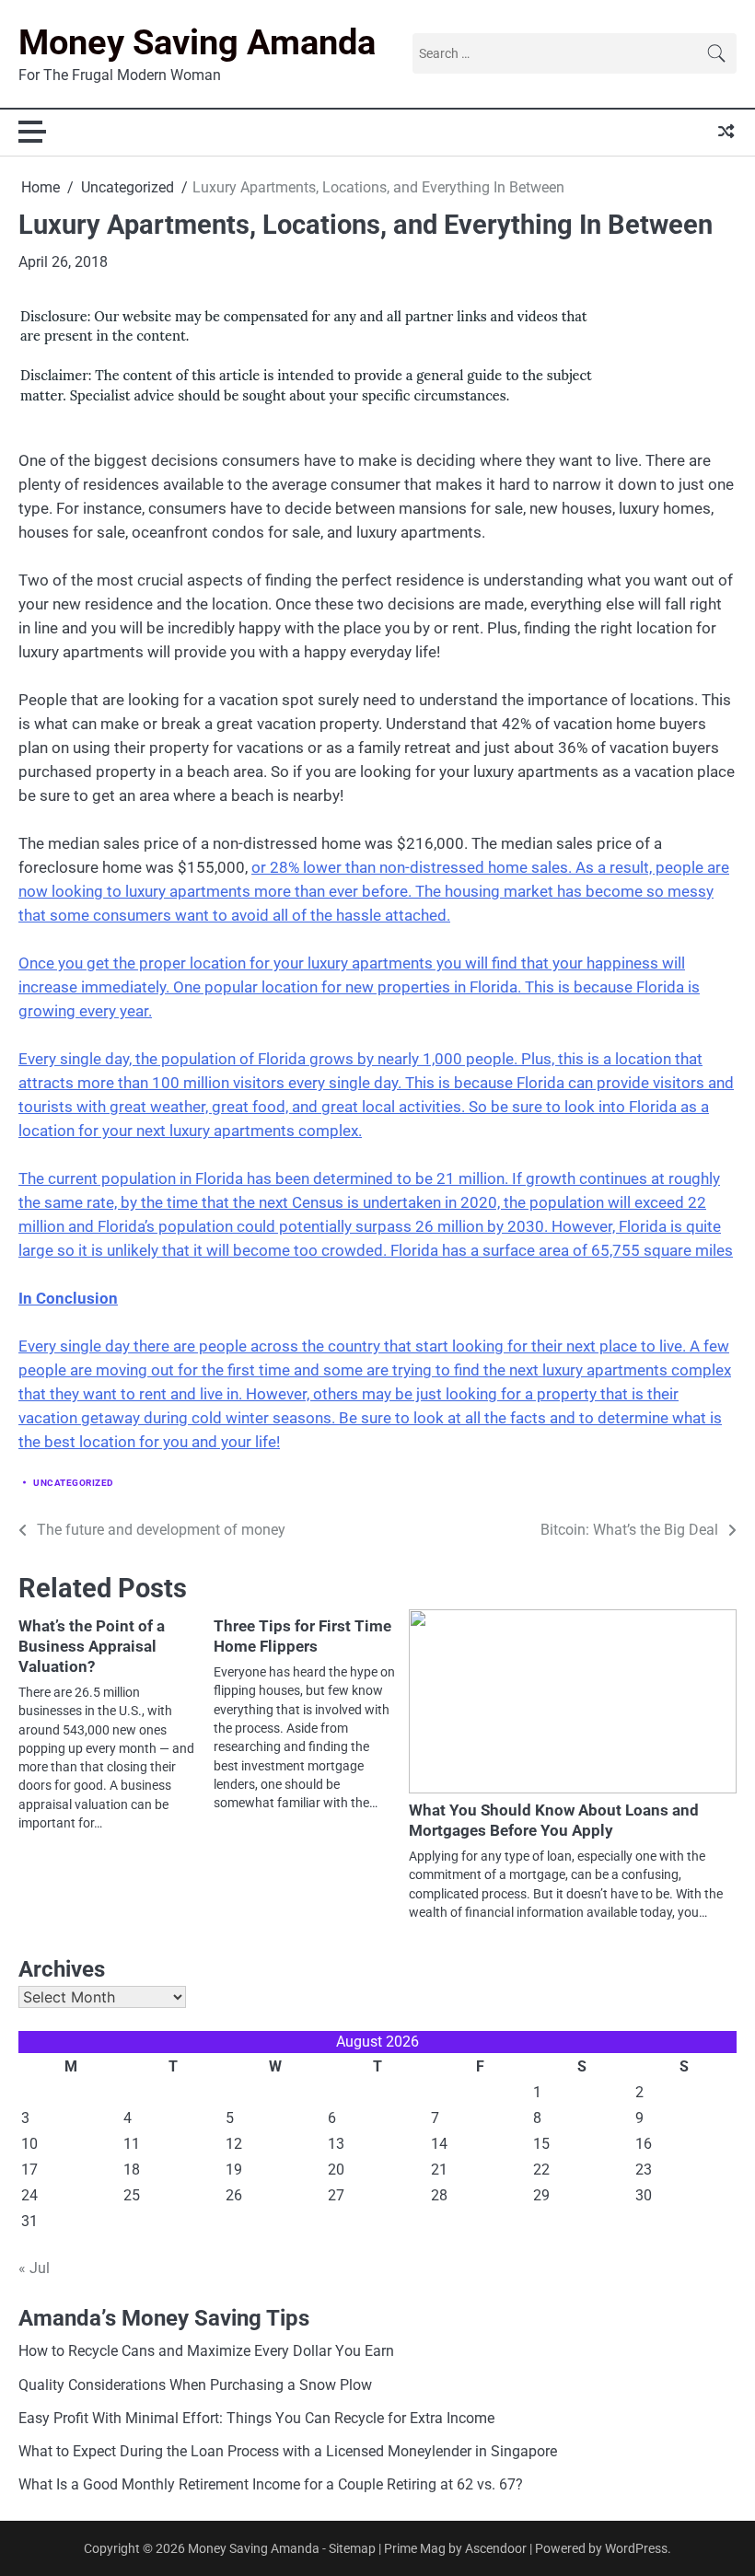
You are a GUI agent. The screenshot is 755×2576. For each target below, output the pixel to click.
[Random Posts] (726, 132)
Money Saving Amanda (197, 42)
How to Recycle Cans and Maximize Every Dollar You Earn (206, 2351)
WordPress (636, 2548)
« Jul (34, 2268)
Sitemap (352, 2548)
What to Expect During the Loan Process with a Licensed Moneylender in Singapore (288, 2452)
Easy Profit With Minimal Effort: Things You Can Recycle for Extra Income (256, 2419)
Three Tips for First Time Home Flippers (302, 1636)
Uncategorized (74, 1483)
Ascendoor (496, 2548)
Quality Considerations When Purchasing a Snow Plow (195, 2385)
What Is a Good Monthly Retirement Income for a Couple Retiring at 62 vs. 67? (271, 2485)
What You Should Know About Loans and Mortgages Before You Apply (554, 1820)
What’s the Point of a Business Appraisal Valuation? (92, 1646)
